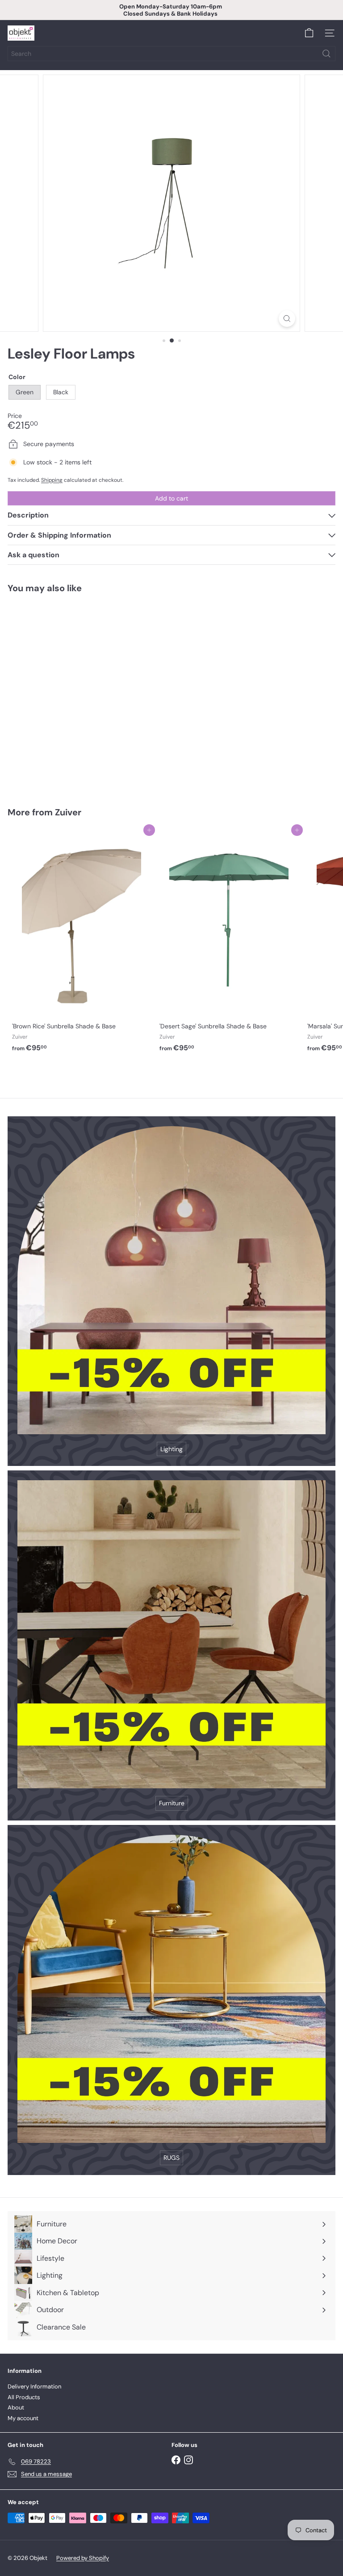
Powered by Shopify (83, 2558)
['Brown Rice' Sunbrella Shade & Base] (81, 943)
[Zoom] (287, 319)
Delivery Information (34, 2386)
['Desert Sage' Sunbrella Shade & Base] (229, 943)
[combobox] (171, 54)
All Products (24, 2397)
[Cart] (309, 33)
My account (23, 2418)
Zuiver (68, 812)
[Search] (326, 54)
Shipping (52, 480)
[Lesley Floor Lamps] (63, 695)
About (16, 2407)
